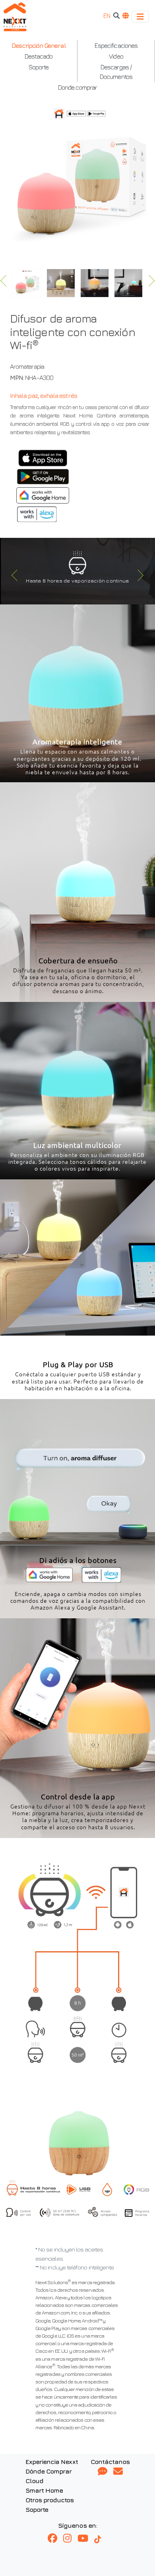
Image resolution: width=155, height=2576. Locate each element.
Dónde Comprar (49, 2471)
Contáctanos (110, 2462)
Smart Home (44, 2490)
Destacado (39, 56)
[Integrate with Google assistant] (43, 495)
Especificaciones (116, 45)
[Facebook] (55, 2539)
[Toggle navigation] (140, 17)
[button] (13, 577)
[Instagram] (70, 2539)
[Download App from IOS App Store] (43, 458)
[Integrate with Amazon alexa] (37, 514)
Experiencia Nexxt (52, 2462)
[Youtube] (86, 2539)
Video (116, 56)
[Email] (118, 2472)
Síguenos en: (77, 2525)
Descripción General (38, 45)
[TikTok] (101, 2539)
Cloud (34, 2481)
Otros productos (50, 2500)
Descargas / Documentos (116, 72)
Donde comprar (78, 87)
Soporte (39, 67)
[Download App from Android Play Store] (43, 477)
